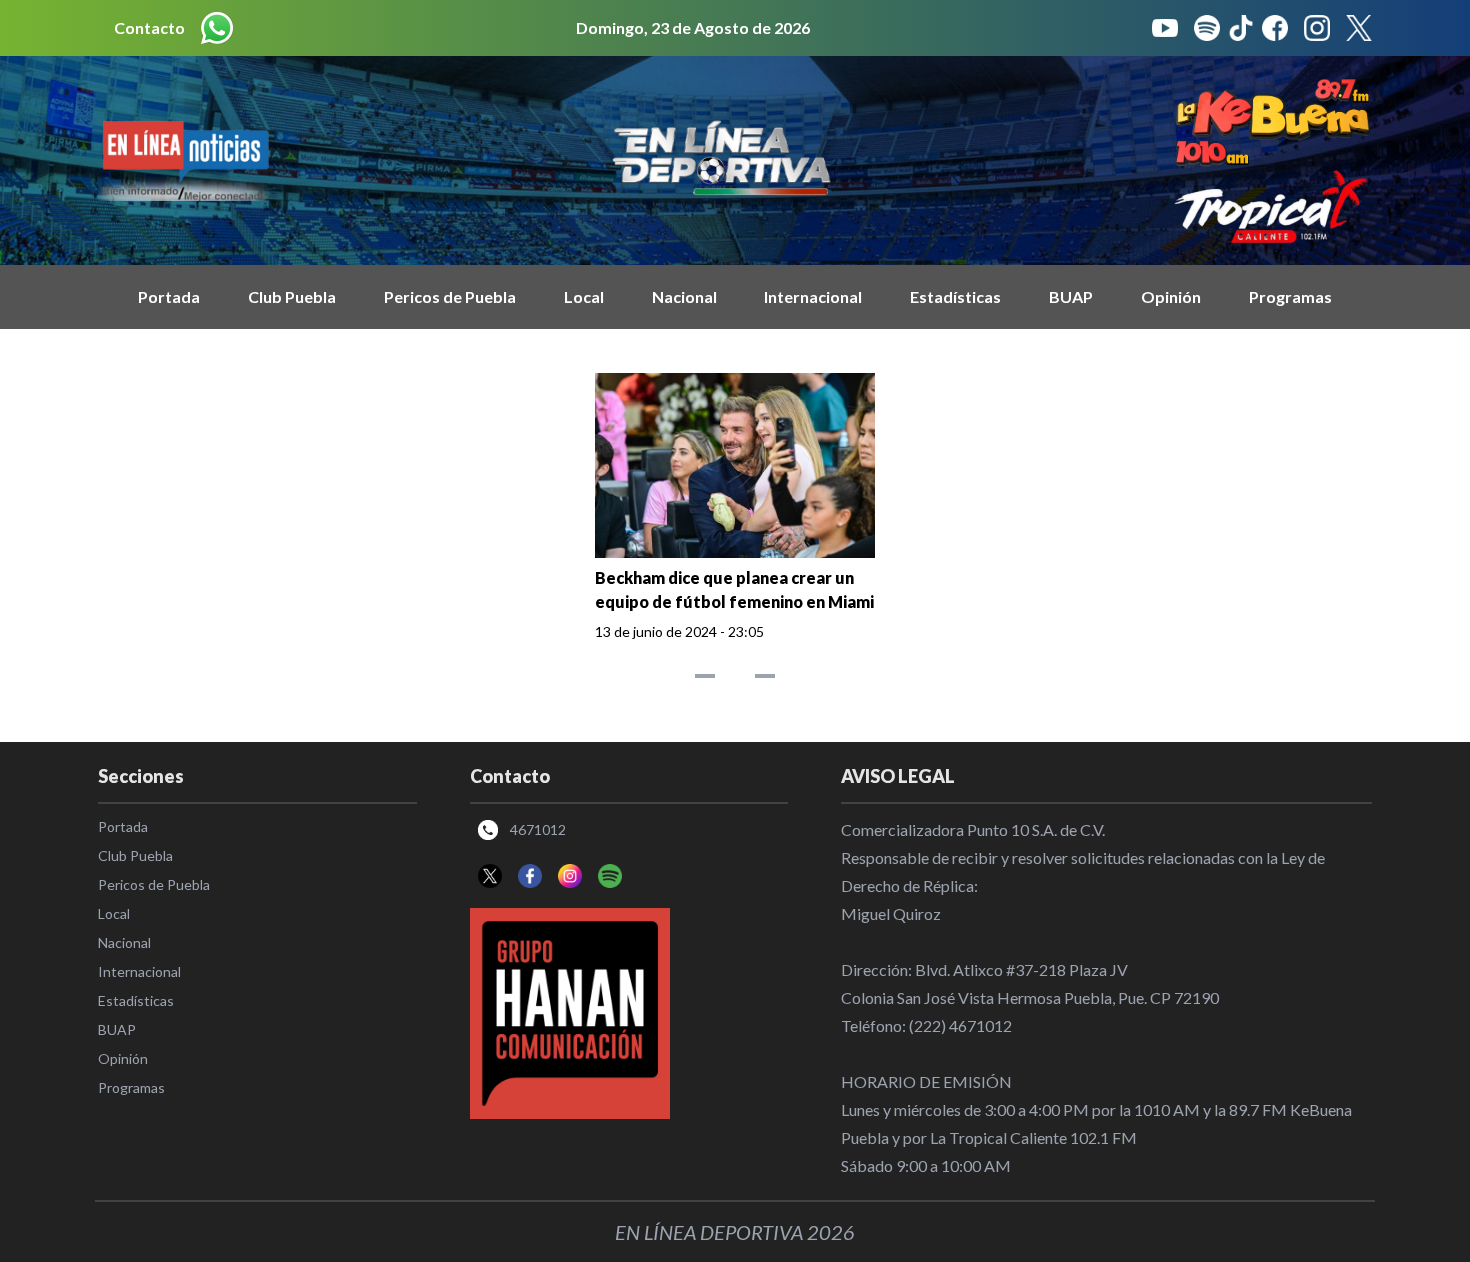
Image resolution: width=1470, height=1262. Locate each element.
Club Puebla (292, 296)
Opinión (1171, 296)
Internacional (813, 296)
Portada (169, 296)
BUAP (1071, 296)
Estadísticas (955, 296)
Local (584, 296)
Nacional (684, 296)
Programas (1290, 296)
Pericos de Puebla (450, 296)
